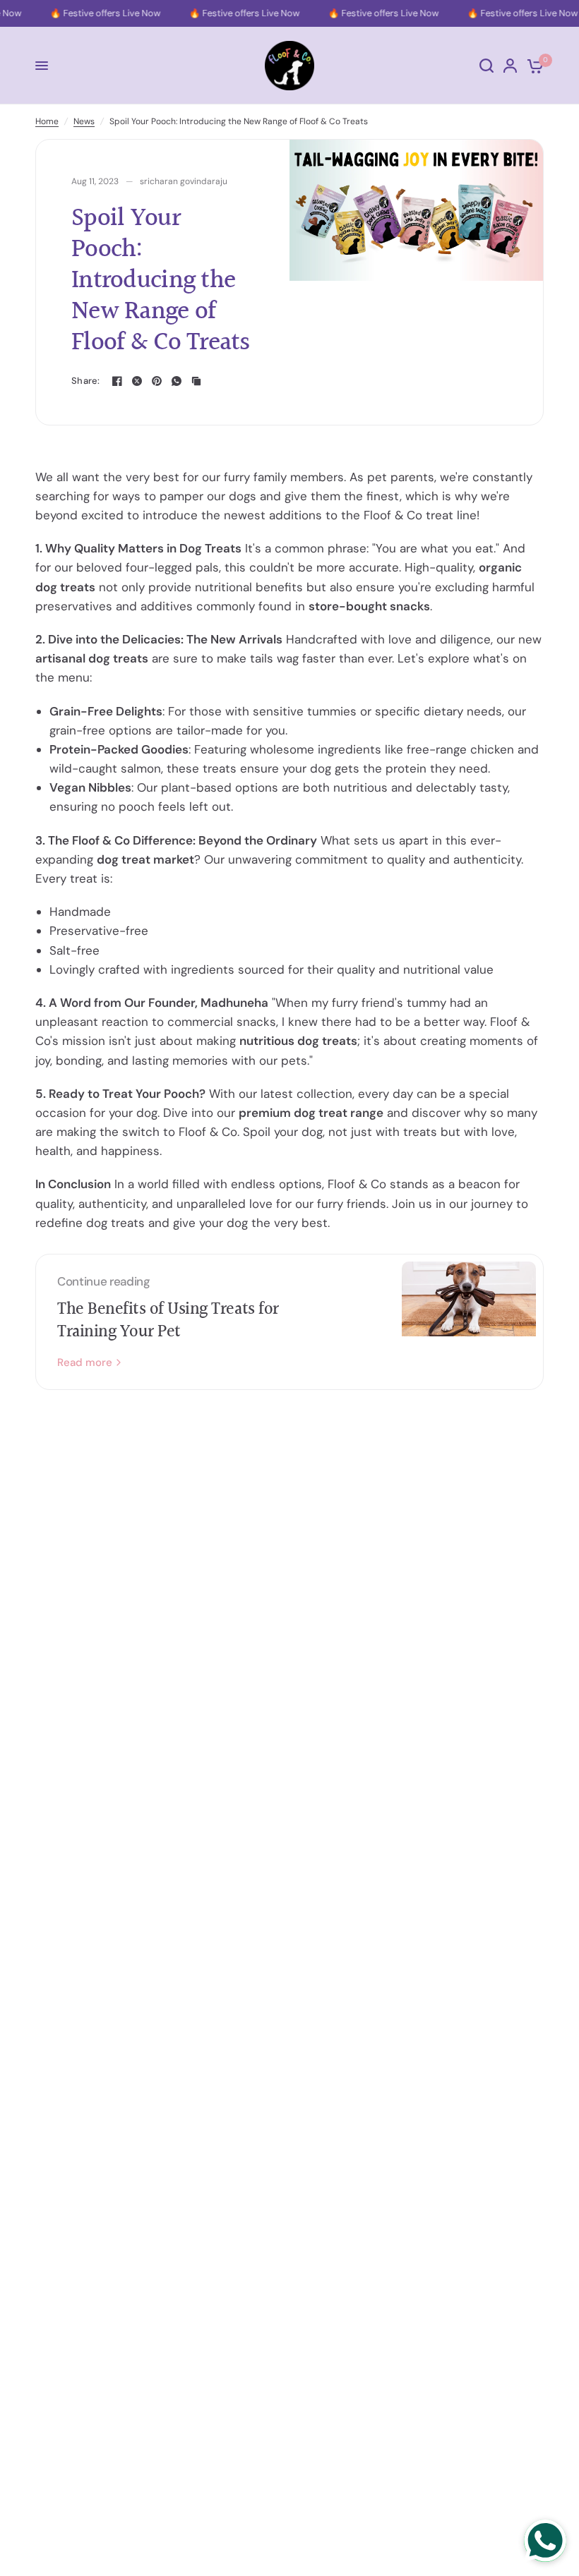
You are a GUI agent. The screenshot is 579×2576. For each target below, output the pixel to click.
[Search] (487, 66)
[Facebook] (117, 381)
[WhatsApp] (177, 381)
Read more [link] (85, 1363)
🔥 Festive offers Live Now (101, 13)
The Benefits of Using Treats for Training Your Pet (168, 1321)
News (84, 121)
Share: (86, 381)
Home (47, 121)
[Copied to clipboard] (196, 381)
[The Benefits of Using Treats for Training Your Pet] (469, 1322)
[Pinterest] (157, 381)
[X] (137, 381)
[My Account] (510, 66)
